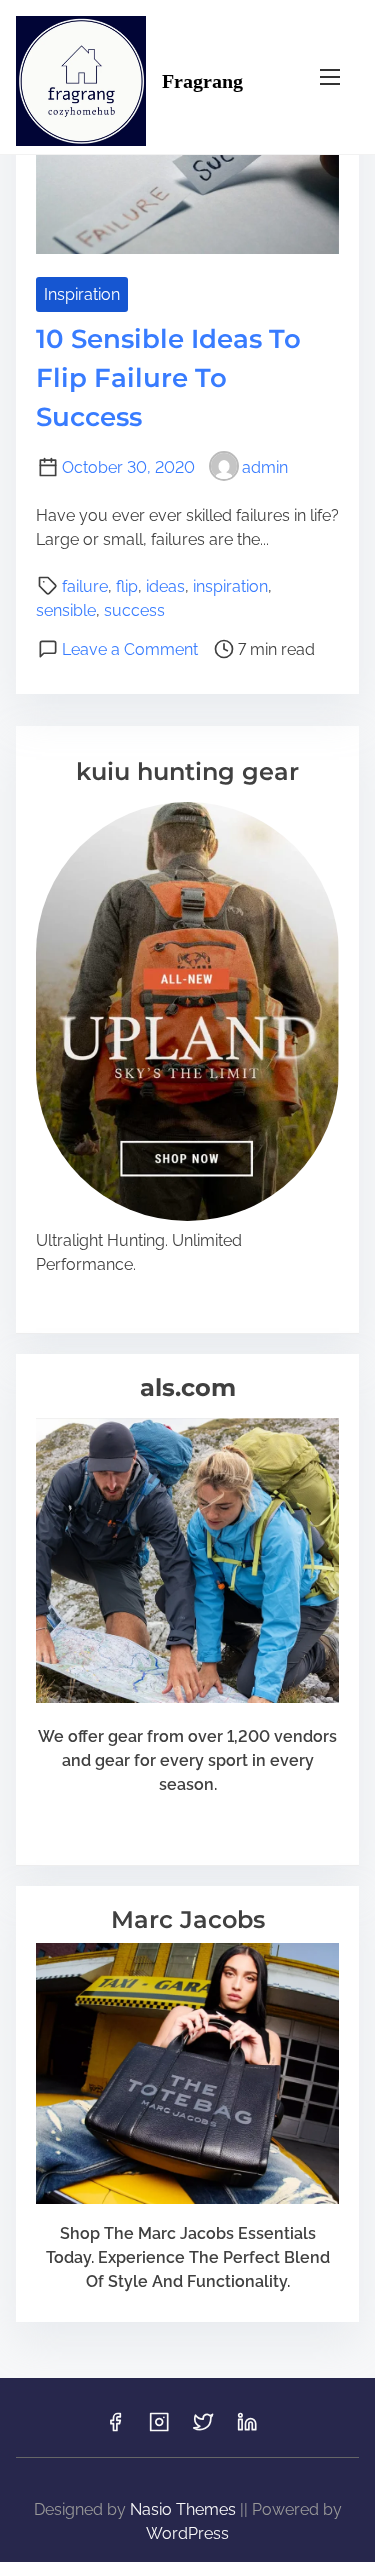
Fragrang (202, 81)
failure (85, 586)
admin (265, 467)
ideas (165, 586)
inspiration (230, 586)
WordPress (187, 2533)
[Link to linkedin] (247, 2428)
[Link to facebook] (115, 2428)
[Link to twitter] (203, 2428)
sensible (66, 610)
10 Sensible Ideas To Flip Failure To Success (168, 378)
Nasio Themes (185, 2509)
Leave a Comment (130, 649)
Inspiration (82, 294)
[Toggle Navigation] (330, 76)
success (134, 610)
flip (127, 586)
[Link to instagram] (159, 2428)
